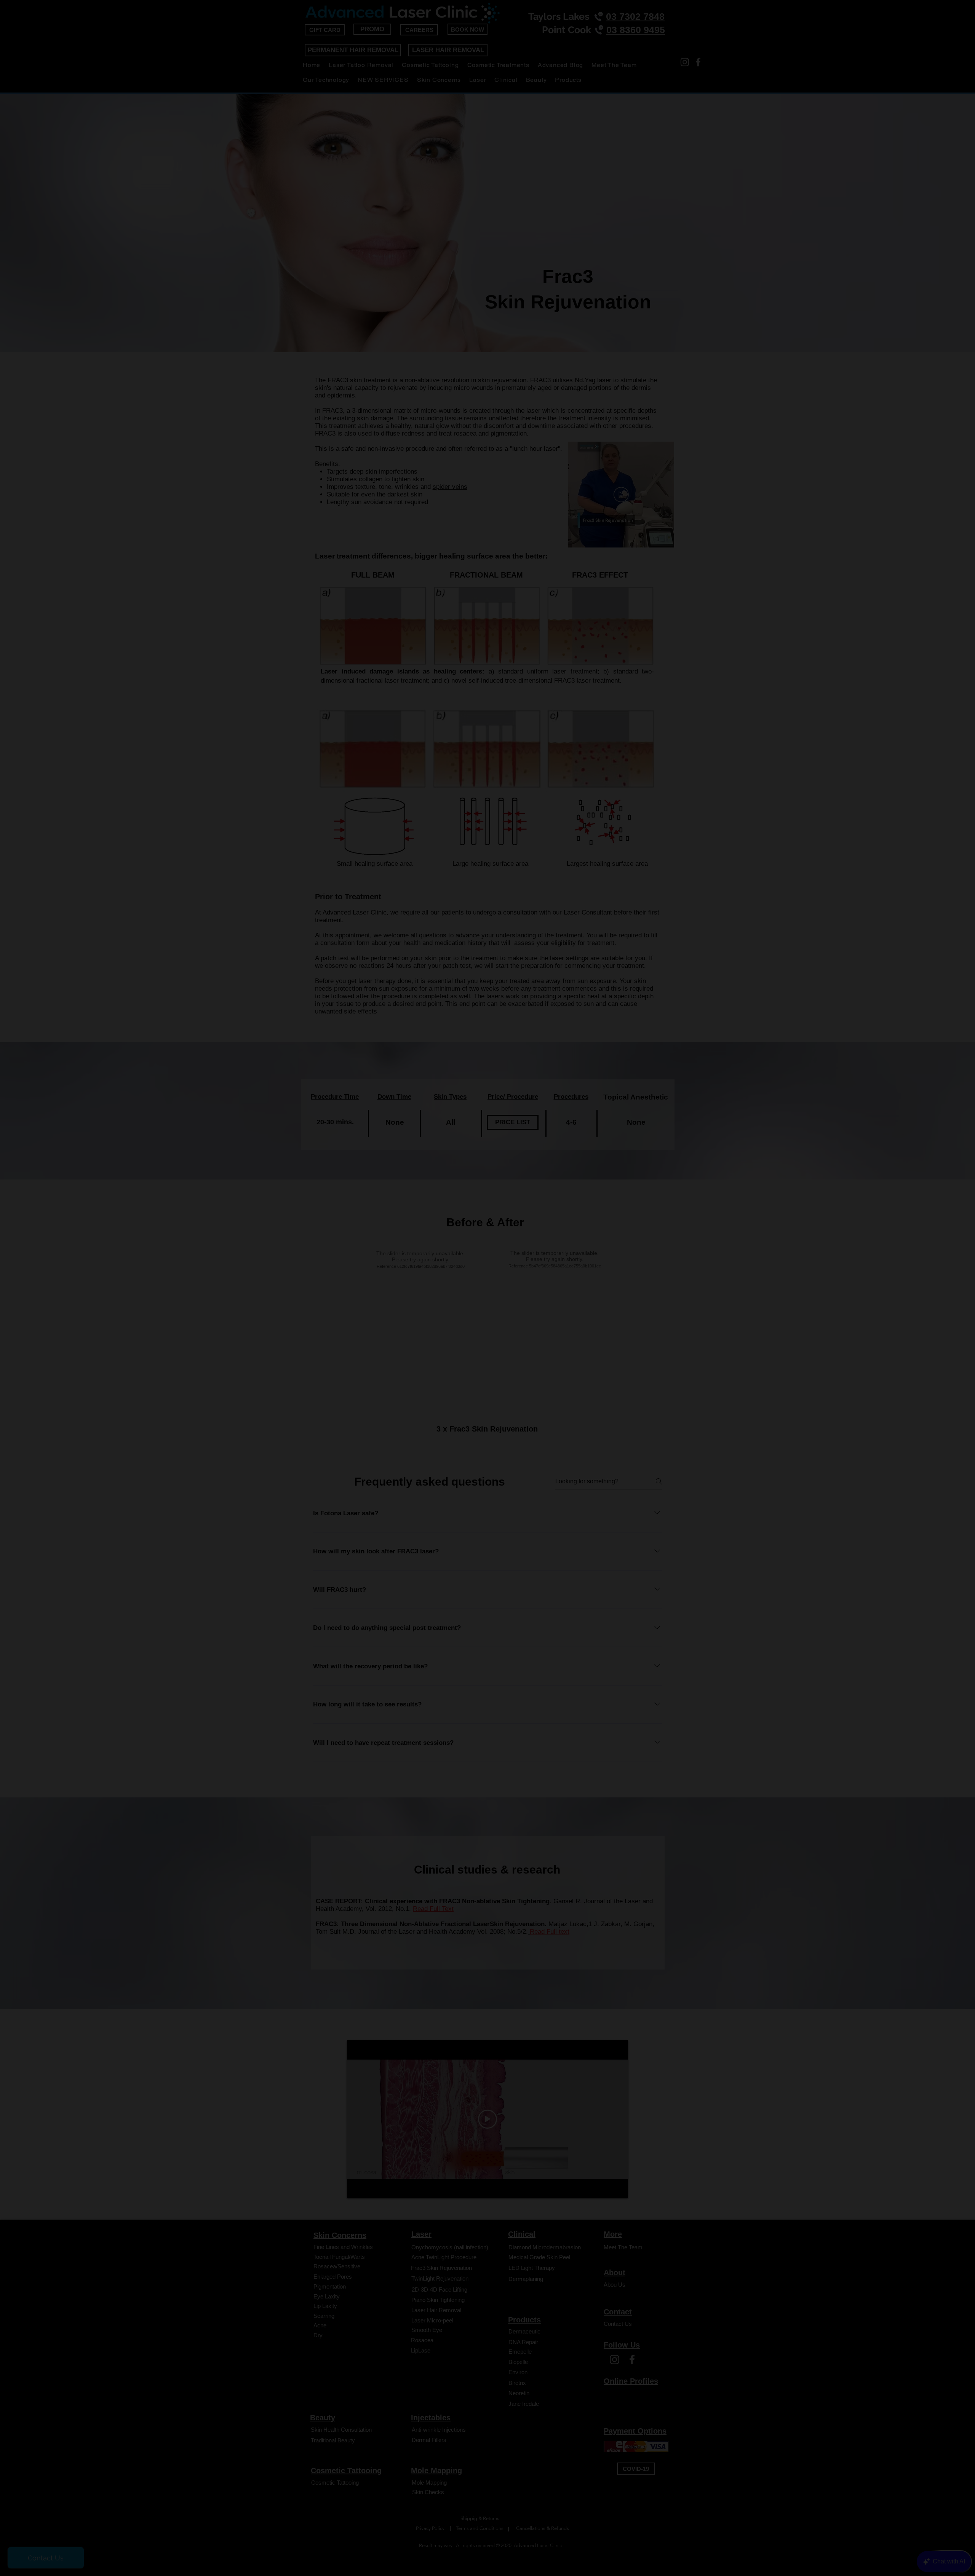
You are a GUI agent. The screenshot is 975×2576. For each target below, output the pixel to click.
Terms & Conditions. (426, 1436)
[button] (631, 1136)
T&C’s (420, 1390)
